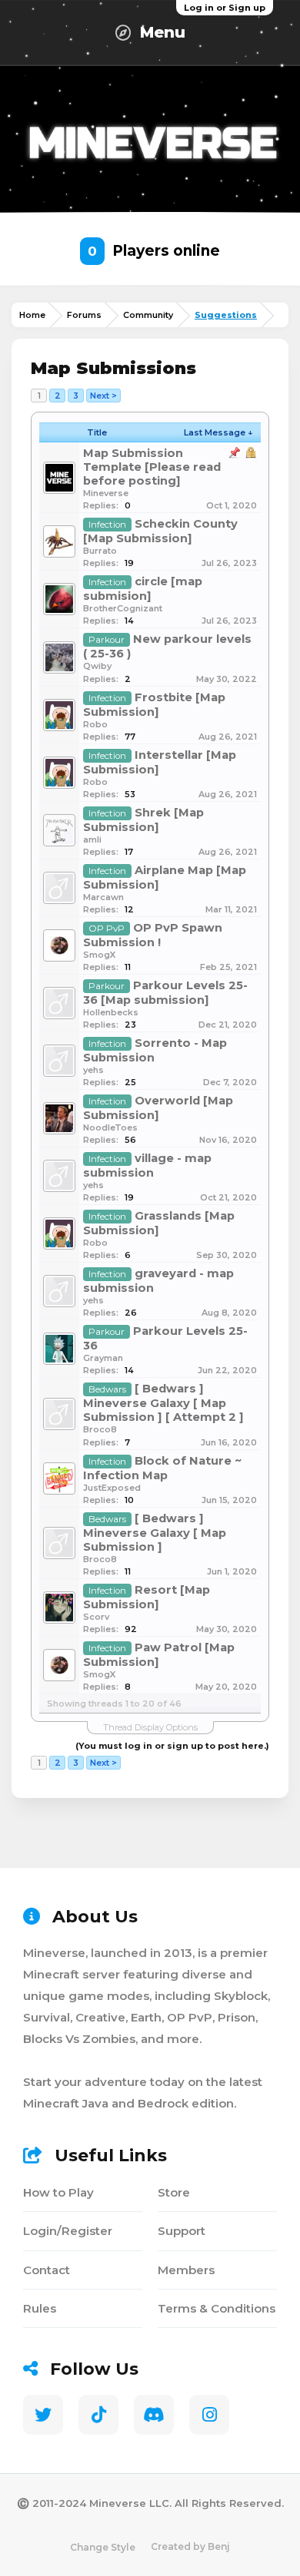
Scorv (96, 1617)
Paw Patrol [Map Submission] (159, 1655)
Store (174, 2192)
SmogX (99, 955)
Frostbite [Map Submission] (154, 705)
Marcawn (103, 897)
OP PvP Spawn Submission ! (153, 935)
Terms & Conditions (217, 2308)
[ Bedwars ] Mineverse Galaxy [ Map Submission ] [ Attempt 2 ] (163, 1403)
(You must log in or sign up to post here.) (172, 1746)
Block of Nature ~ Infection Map (162, 1468)
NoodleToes (110, 1127)
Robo (95, 724)
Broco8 (100, 1429)
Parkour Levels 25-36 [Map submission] (165, 993)
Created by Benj (190, 2546)
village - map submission (147, 1165)
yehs (93, 1070)
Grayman (103, 1358)
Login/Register (68, 2231)
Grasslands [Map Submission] (159, 1223)
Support (182, 2231)
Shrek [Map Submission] (143, 820)
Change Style (103, 2547)
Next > (103, 396)
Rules (40, 2308)
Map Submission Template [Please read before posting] (152, 467)
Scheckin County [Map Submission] (160, 531)
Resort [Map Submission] (147, 1597)
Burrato (100, 551)
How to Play (58, 2192)
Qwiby (97, 666)
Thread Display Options (150, 1727)
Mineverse (106, 493)
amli (92, 839)
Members (186, 2270)
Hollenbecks (111, 1012)
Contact (47, 2270)
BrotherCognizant (123, 608)
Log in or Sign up (225, 8)
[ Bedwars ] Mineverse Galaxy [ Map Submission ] (155, 1533)
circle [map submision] (143, 589)
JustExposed (112, 1488)
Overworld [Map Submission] (158, 1108)
